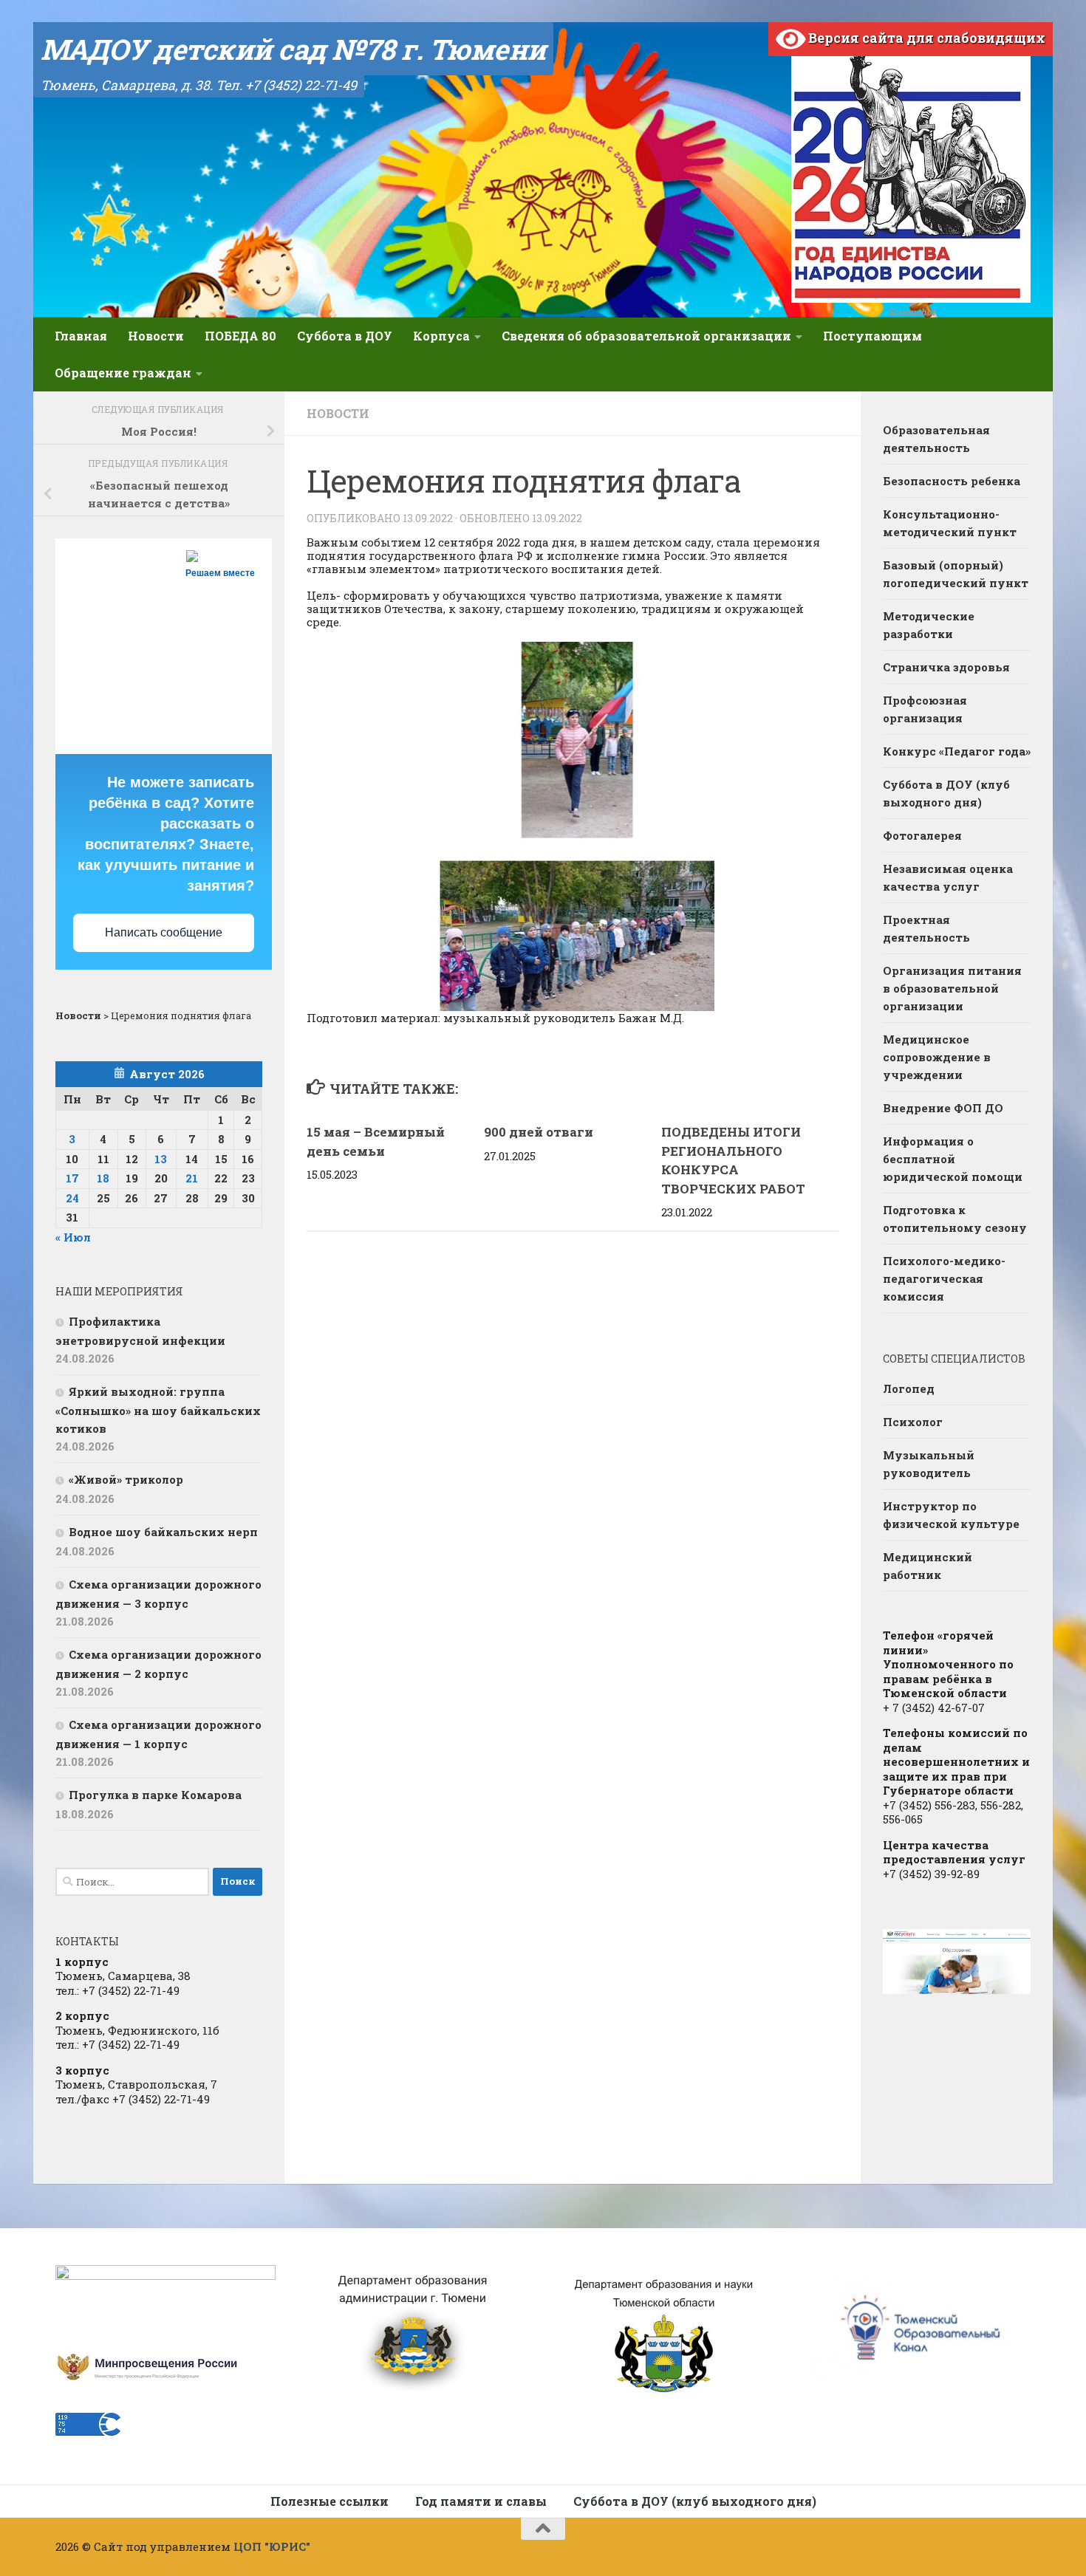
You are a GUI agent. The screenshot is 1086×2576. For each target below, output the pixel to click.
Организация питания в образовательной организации (952, 988)
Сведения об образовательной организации (646, 336)
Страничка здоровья (946, 667)
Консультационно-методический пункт (950, 523)
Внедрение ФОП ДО (943, 1108)
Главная (81, 336)
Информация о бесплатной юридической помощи (953, 1159)
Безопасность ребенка (952, 481)
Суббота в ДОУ (345, 336)
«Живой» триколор (126, 1479)
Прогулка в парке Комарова (155, 1795)
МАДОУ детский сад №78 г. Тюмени (293, 49)
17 (72, 1178)
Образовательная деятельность (936, 439)
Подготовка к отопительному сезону (955, 1219)
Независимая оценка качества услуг (948, 877)
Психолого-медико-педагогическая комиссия (944, 1278)
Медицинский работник (928, 1566)
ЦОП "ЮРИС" (272, 2546)
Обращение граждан (123, 373)
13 (161, 1159)
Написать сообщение (164, 932)
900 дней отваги (539, 1132)
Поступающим (872, 336)
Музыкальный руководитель (929, 1464)
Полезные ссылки (329, 2501)
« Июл (73, 1237)
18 (103, 1178)
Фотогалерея (922, 835)
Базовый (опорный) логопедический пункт (956, 574)
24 (72, 1198)
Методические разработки (929, 625)
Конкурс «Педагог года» (957, 751)
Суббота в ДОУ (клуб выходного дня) (946, 793)
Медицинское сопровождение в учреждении (937, 1057)
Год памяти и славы (481, 2501)
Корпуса (441, 336)
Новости (156, 336)
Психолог (913, 1422)
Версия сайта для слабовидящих (925, 38)
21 (192, 1178)
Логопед (909, 1388)
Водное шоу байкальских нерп (163, 1532)
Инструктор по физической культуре (951, 1515)
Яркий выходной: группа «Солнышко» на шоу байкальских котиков (158, 1410)
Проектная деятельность (926, 928)
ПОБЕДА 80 (240, 336)
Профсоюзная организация (925, 709)
